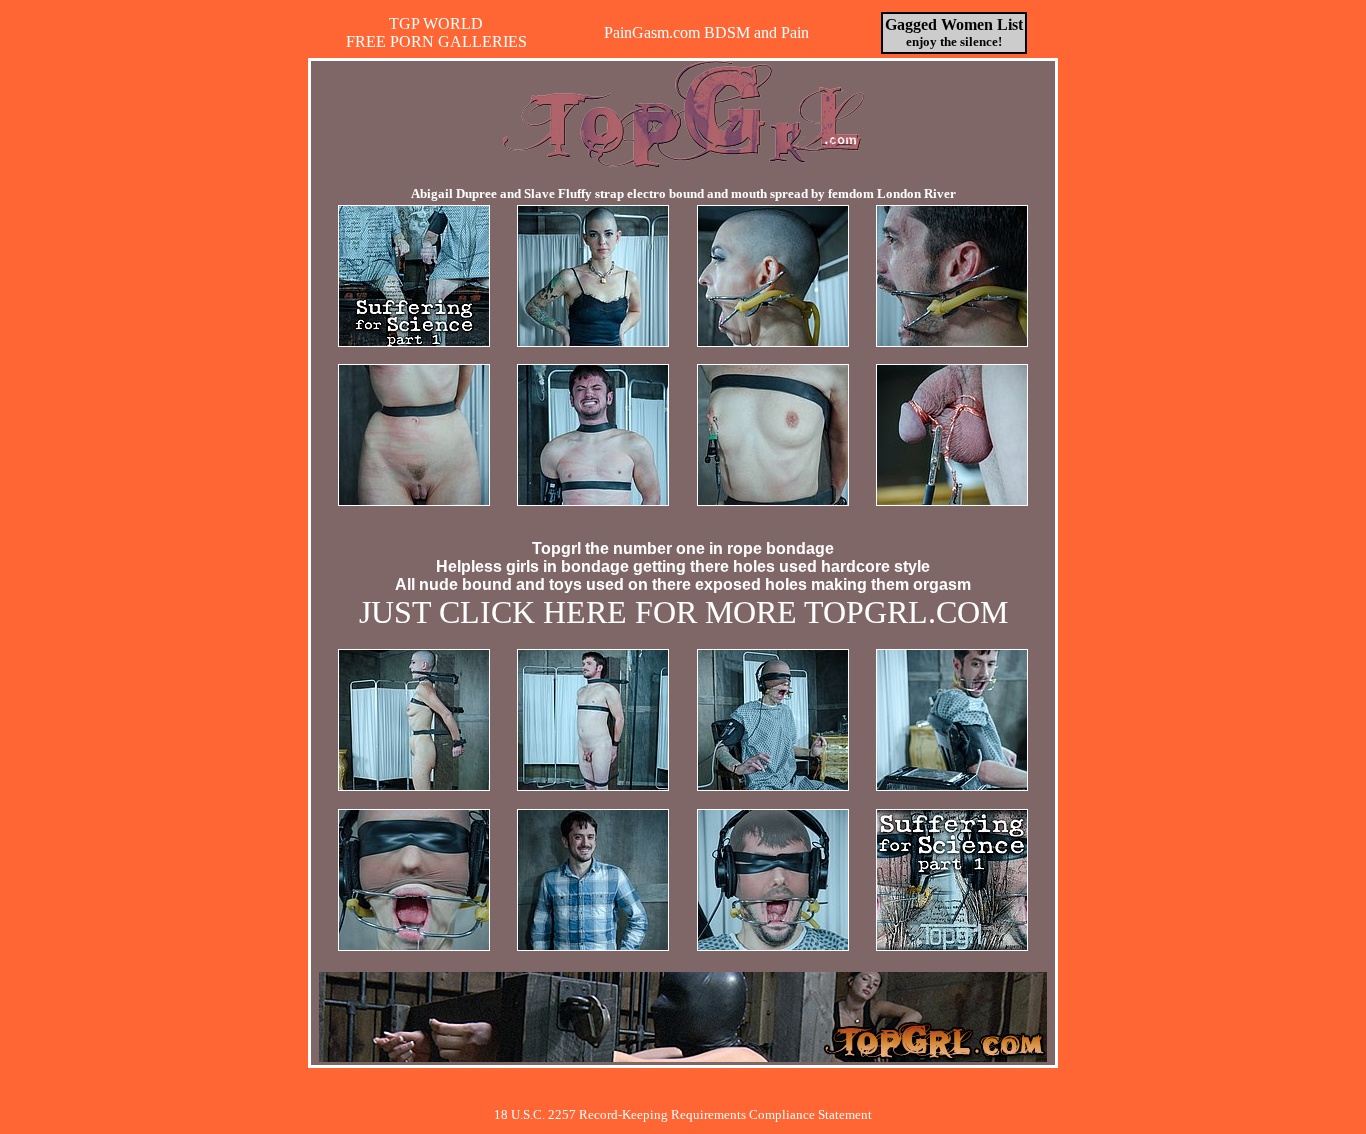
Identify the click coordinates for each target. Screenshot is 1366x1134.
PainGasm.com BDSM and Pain (706, 32)
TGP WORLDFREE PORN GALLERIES (436, 32)
